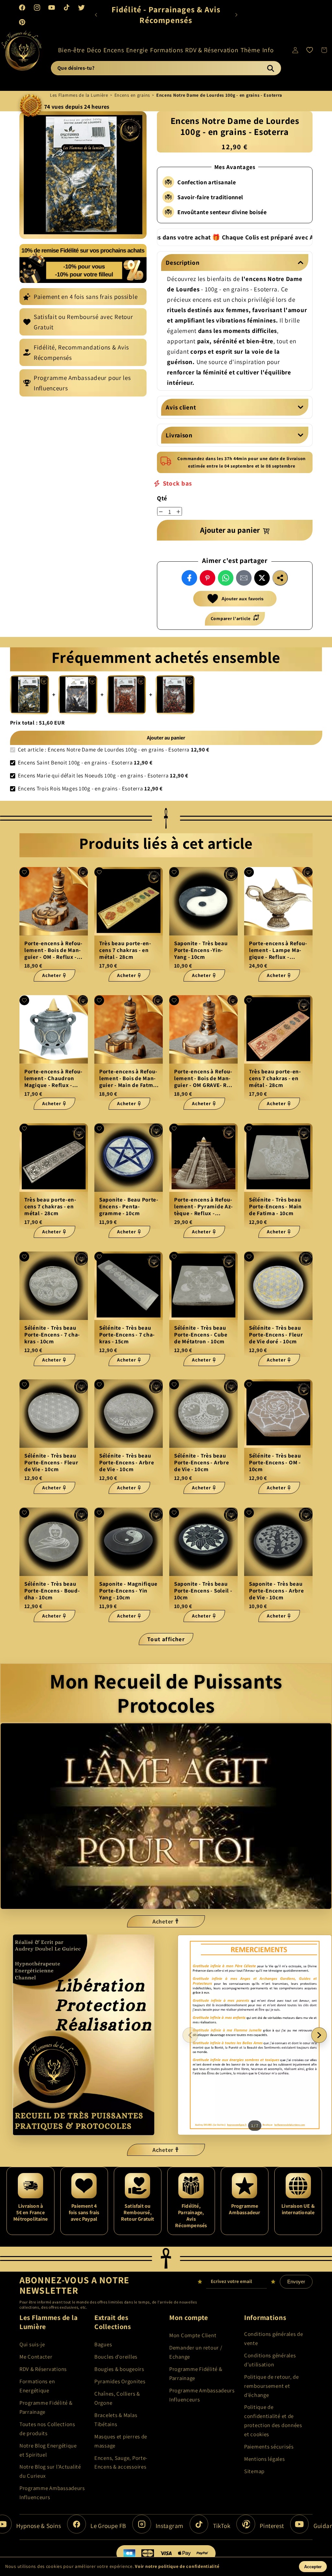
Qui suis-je (32, 2344)
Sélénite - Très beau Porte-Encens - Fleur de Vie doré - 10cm (276, 1335)
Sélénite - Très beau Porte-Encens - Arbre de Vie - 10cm (127, 1463)
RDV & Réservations (43, 2369)
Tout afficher (166, 1639)
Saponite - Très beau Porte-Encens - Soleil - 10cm (203, 1591)
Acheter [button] (163, 1921)
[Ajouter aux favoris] (24, 872)
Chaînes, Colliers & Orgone (117, 2398)
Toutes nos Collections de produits (47, 2429)
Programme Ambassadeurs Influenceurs (52, 2493)
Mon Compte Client (193, 2335)
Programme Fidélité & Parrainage (46, 2407)
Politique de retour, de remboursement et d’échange (272, 2386)
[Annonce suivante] (236, 15)
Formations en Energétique (37, 2386)
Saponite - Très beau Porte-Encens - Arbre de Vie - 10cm (276, 1591)
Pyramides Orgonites (120, 2381)
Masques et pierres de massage (121, 2441)
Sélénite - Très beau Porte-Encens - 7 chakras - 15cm (127, 1335)
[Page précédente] (190, 2035)
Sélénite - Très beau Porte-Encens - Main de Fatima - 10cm (275, 1206)
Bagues (103, 2344)
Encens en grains (132, 95)
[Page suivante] (319, 2035)
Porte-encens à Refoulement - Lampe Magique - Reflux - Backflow (278, 950)
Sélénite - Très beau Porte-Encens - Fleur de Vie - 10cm (51, 1463)
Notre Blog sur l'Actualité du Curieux (50, 2471)
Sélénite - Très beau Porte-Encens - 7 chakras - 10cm (52, 1335)
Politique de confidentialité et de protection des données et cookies (273, 2421)
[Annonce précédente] (96, 15)
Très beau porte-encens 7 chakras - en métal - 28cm (125, 950)
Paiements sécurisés (269, 2447)
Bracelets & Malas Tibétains (116, 2420)
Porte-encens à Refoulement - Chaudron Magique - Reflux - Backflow (53, 1078)
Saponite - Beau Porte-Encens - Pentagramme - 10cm (129, 1206)
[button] (72, 50)
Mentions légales (265, 2459)
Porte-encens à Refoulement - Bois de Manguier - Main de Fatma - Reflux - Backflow (128, 1078)
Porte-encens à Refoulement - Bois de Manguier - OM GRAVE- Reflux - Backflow (203, 1078)
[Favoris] (309, 50)
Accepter (313, 2567)
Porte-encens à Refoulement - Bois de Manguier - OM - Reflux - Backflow (53, 950)
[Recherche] (270, 68)
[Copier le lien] (280, 578)
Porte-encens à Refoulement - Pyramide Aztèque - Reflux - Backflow (203, 1206)
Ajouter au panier (166, 738)
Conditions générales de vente (274, 2338)
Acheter (52, 975)
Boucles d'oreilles (116, 2357)
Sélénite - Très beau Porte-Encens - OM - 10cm (275, 1463)
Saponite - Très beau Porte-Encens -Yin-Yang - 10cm (201, 950)
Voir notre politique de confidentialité (177, 2566)
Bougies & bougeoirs (119, 2369)
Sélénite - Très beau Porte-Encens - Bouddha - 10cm (52, 1591)
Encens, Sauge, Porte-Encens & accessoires (121, 2462)
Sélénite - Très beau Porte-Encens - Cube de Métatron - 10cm (201, 1335)
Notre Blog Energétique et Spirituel (48, 2450)
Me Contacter (36, 2357)
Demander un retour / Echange (196, 2352)
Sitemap (254, 2471)
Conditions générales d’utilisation (270, 2360)
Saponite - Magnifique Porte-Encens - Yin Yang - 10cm (128, 1591)
